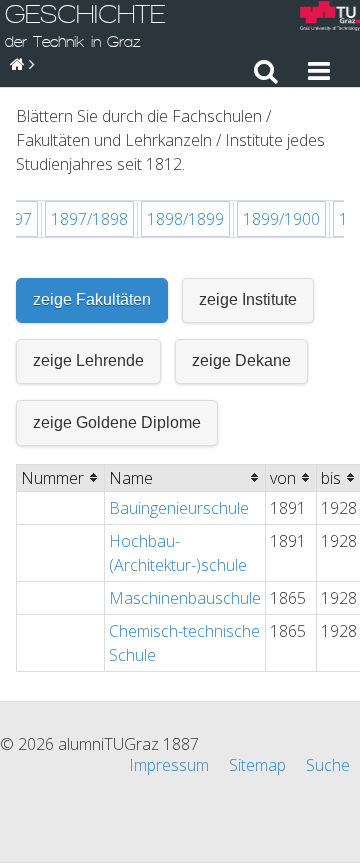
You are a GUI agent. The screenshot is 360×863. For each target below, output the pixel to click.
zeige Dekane (241, 360)
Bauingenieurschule (179, 508)
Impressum (169, 765)
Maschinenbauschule (185, 598)
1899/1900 (281, 219)
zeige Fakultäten (92, 299)
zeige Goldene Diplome (117, 422)
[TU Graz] (330, 18)
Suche (328, 765)
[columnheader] (61, 477)
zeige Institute (248, 299)
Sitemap (257, 765)
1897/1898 (89, 219)
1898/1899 (185, 219)
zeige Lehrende (88, 360)
